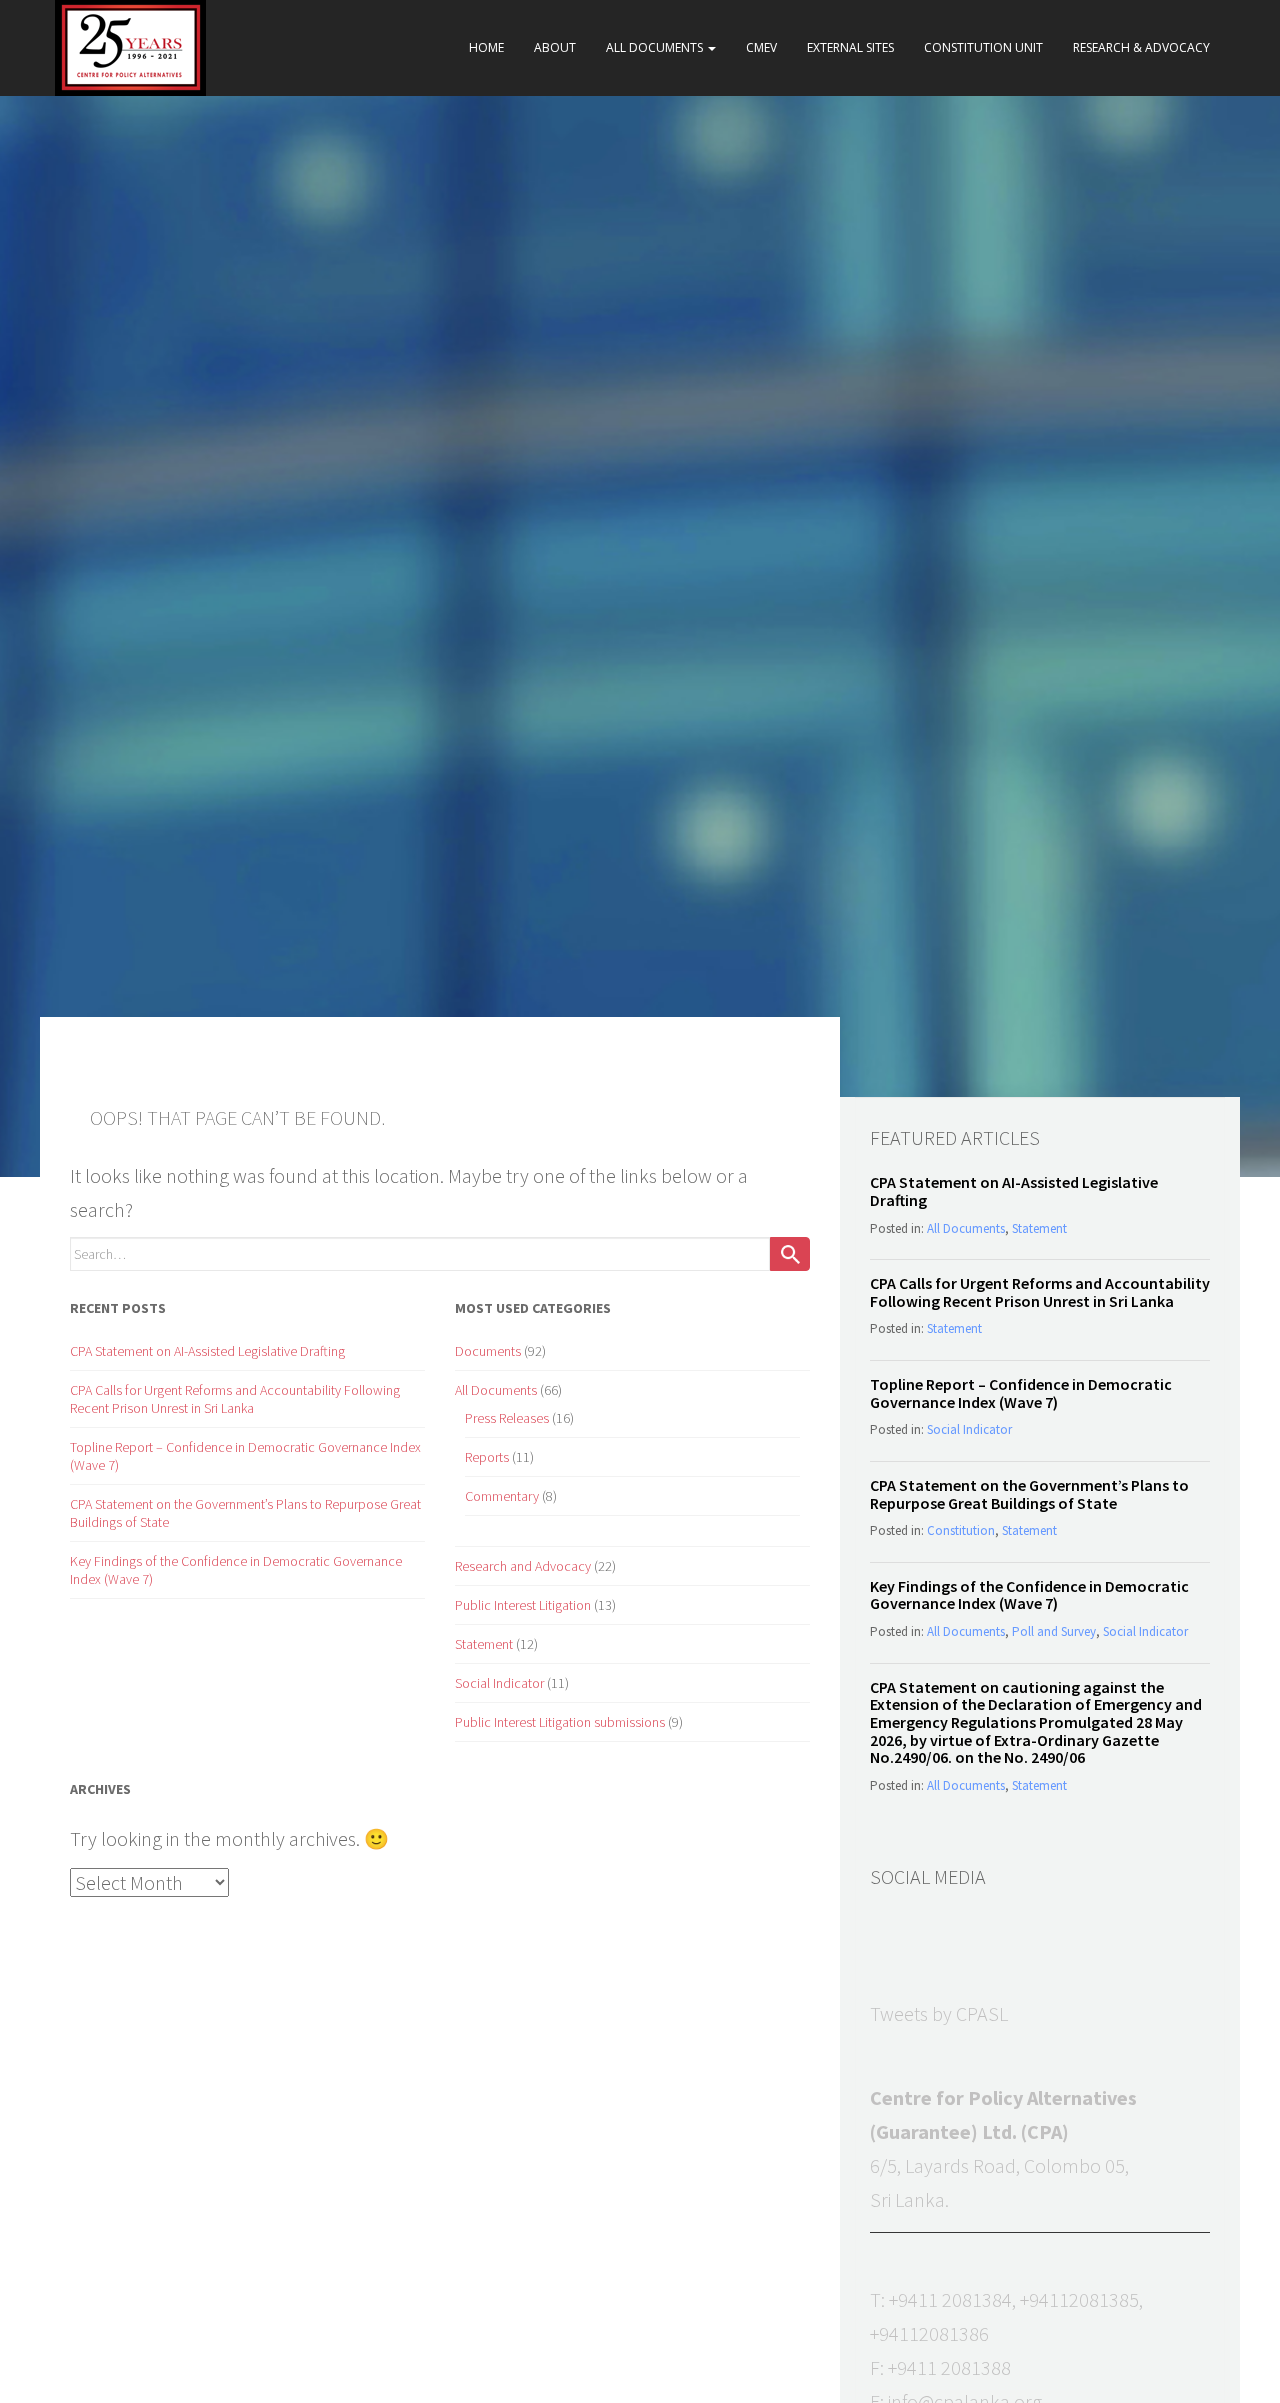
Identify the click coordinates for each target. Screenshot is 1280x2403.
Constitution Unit (983, 47)
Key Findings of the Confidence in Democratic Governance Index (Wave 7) (1029, 1595)
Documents (488, 1351)
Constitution (961, 1530)
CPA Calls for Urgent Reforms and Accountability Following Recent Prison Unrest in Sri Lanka (235, 1399)
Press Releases (507, 1418)
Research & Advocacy (1141, 47)
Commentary (502, 1496)
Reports (487, 1457)
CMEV (761, 47)
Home (486, 47)
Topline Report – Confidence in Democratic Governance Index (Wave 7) (1021, 1393)
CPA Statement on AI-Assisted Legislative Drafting (207, 1351)
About (555, 47)
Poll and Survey (1054, 1631)
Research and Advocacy (523, 1566)
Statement (484, 1644)
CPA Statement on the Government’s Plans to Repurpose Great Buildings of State (1029, 1494)
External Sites (850, 47)
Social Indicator (499, 1683)
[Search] (790, 1254)
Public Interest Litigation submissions (560, 1722)
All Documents (656, 47)
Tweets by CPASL (939, 2013)
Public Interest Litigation (523, 1605)
